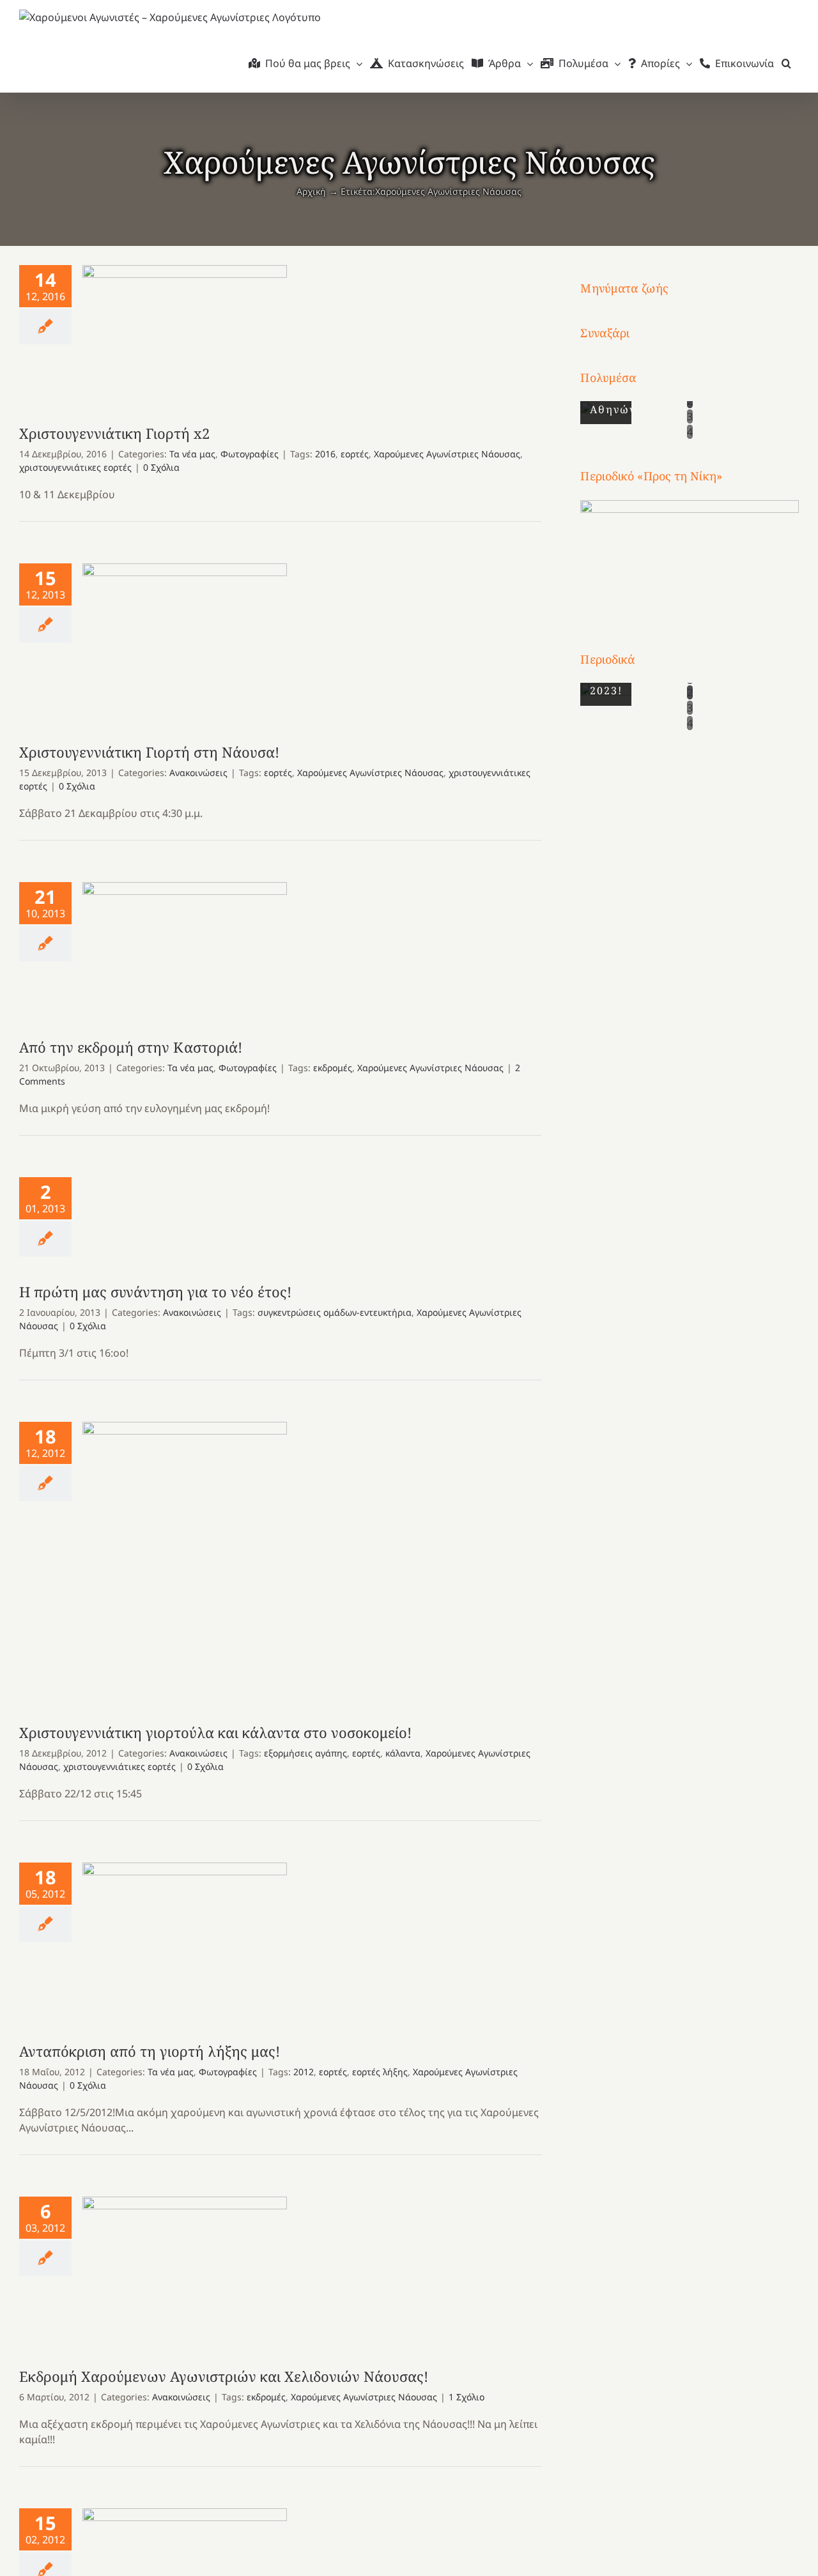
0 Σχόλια (161, 467)
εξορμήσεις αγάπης (305, 1753)
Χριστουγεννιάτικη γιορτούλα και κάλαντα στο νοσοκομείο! (185, 1559)
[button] (786, 63)
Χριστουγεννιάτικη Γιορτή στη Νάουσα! (185, 640)
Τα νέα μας (192, 454)
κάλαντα (403, 1753)
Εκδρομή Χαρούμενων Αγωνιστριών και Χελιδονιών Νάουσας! (185, 2269)
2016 (325, 454)
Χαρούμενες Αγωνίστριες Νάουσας (447, 454)
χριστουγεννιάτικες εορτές (75, 467)
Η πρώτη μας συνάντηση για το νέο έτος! (155, 1292)
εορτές (355, 454)
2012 (304, 2072)
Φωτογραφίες (250, 454)
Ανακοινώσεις (198, 773)
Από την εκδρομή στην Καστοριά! (185, 947)
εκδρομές (333, 1068)
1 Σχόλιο (467, 2397)
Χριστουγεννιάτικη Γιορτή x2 (185, 332)
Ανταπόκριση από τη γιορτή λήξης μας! (185, 1940)
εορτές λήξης (380, 2072)
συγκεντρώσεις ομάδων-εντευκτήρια (335, 1312)
